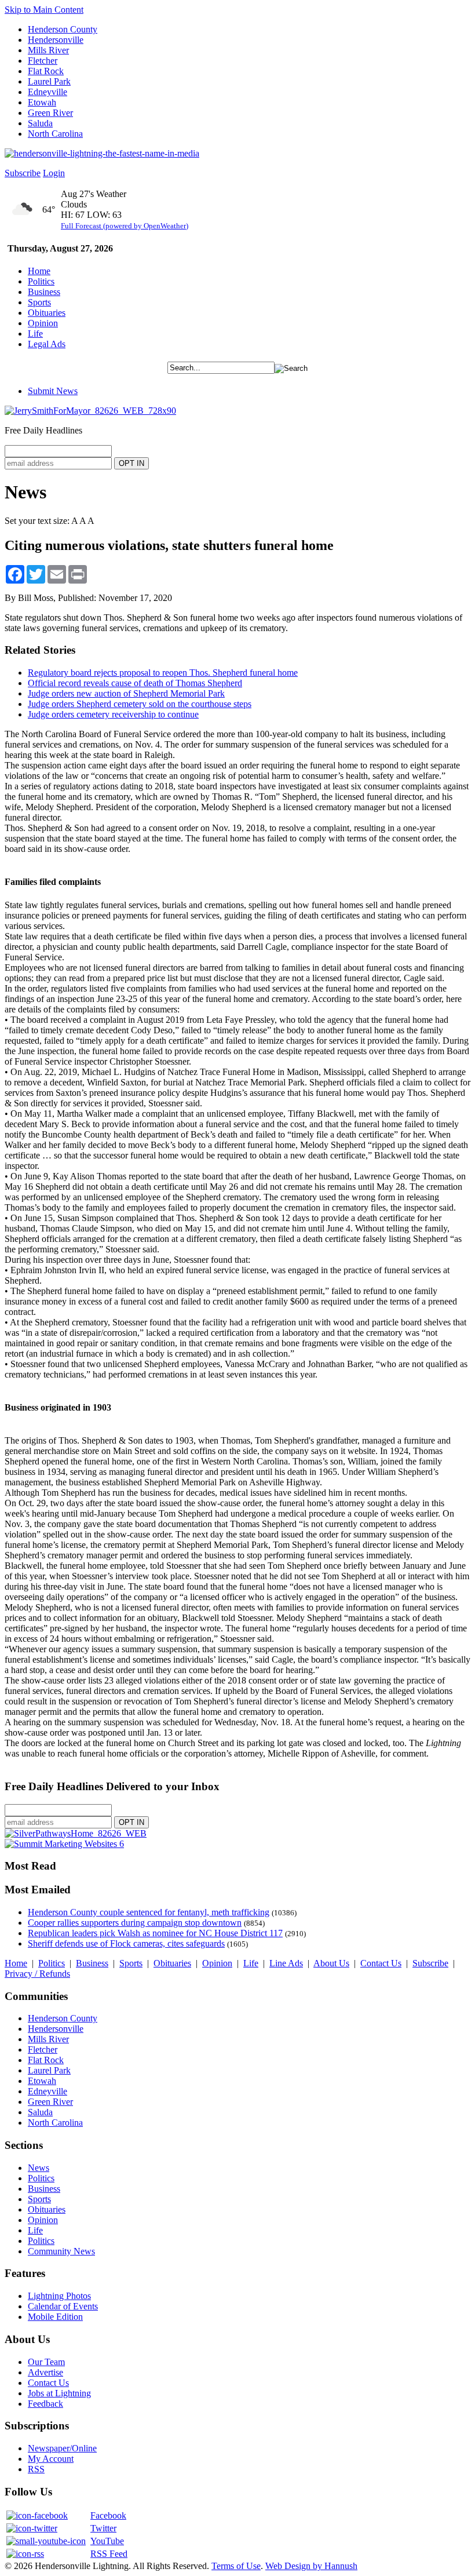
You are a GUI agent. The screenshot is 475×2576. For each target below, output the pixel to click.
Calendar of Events (63, 2306)
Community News (61, 2251)
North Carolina (55, 134)
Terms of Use (236, 2566)
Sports (39, 302)
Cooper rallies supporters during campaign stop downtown (135, 1923)
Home (39, 271)
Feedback (45, 2404)
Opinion (43, 323)
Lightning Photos (59, 2296)
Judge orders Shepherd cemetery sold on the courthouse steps (140, 704)
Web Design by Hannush (311, 2566)
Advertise (45, 2372)
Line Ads (286, 1963)
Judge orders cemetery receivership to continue (113, 714)
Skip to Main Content (44, 10)
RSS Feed (109, 2554)
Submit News (53, 391)
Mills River (48, 50)
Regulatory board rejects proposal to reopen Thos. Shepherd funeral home (163, 673)
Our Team (46, 2362)
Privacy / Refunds (37, 1974)
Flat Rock (46, 71)
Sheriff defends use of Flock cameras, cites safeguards (126, 1943)
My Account (51, 2459)
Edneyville (47, 92)
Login (54, 173)
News (39, 2168)
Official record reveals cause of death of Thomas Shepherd (135, 683)
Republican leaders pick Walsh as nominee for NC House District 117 (155, 1933)
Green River (50, 113)
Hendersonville (56, 40)
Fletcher (43, 61)
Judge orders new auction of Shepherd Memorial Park (126, 693)
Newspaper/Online (62, 2448)
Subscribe (23, 173)
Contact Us (381, 1963)
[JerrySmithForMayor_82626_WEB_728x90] (90, 411)
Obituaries (47, 313)
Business (44, 292)
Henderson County (63, 29)
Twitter (103, 2528)
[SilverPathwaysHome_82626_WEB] (76, 1833)
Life (35, 334)
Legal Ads (47, 344)
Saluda (40, 123)
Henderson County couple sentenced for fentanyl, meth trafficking (149, 1912)
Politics (41, 281)
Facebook (108, 2515)
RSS (36, 2469)
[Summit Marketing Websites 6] (64, 1844)
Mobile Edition (55, 2317)
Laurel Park (49, 81)
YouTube (107, 2541)
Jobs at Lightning (59, 2393)
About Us (331, 1963)
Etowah (42, 102)
